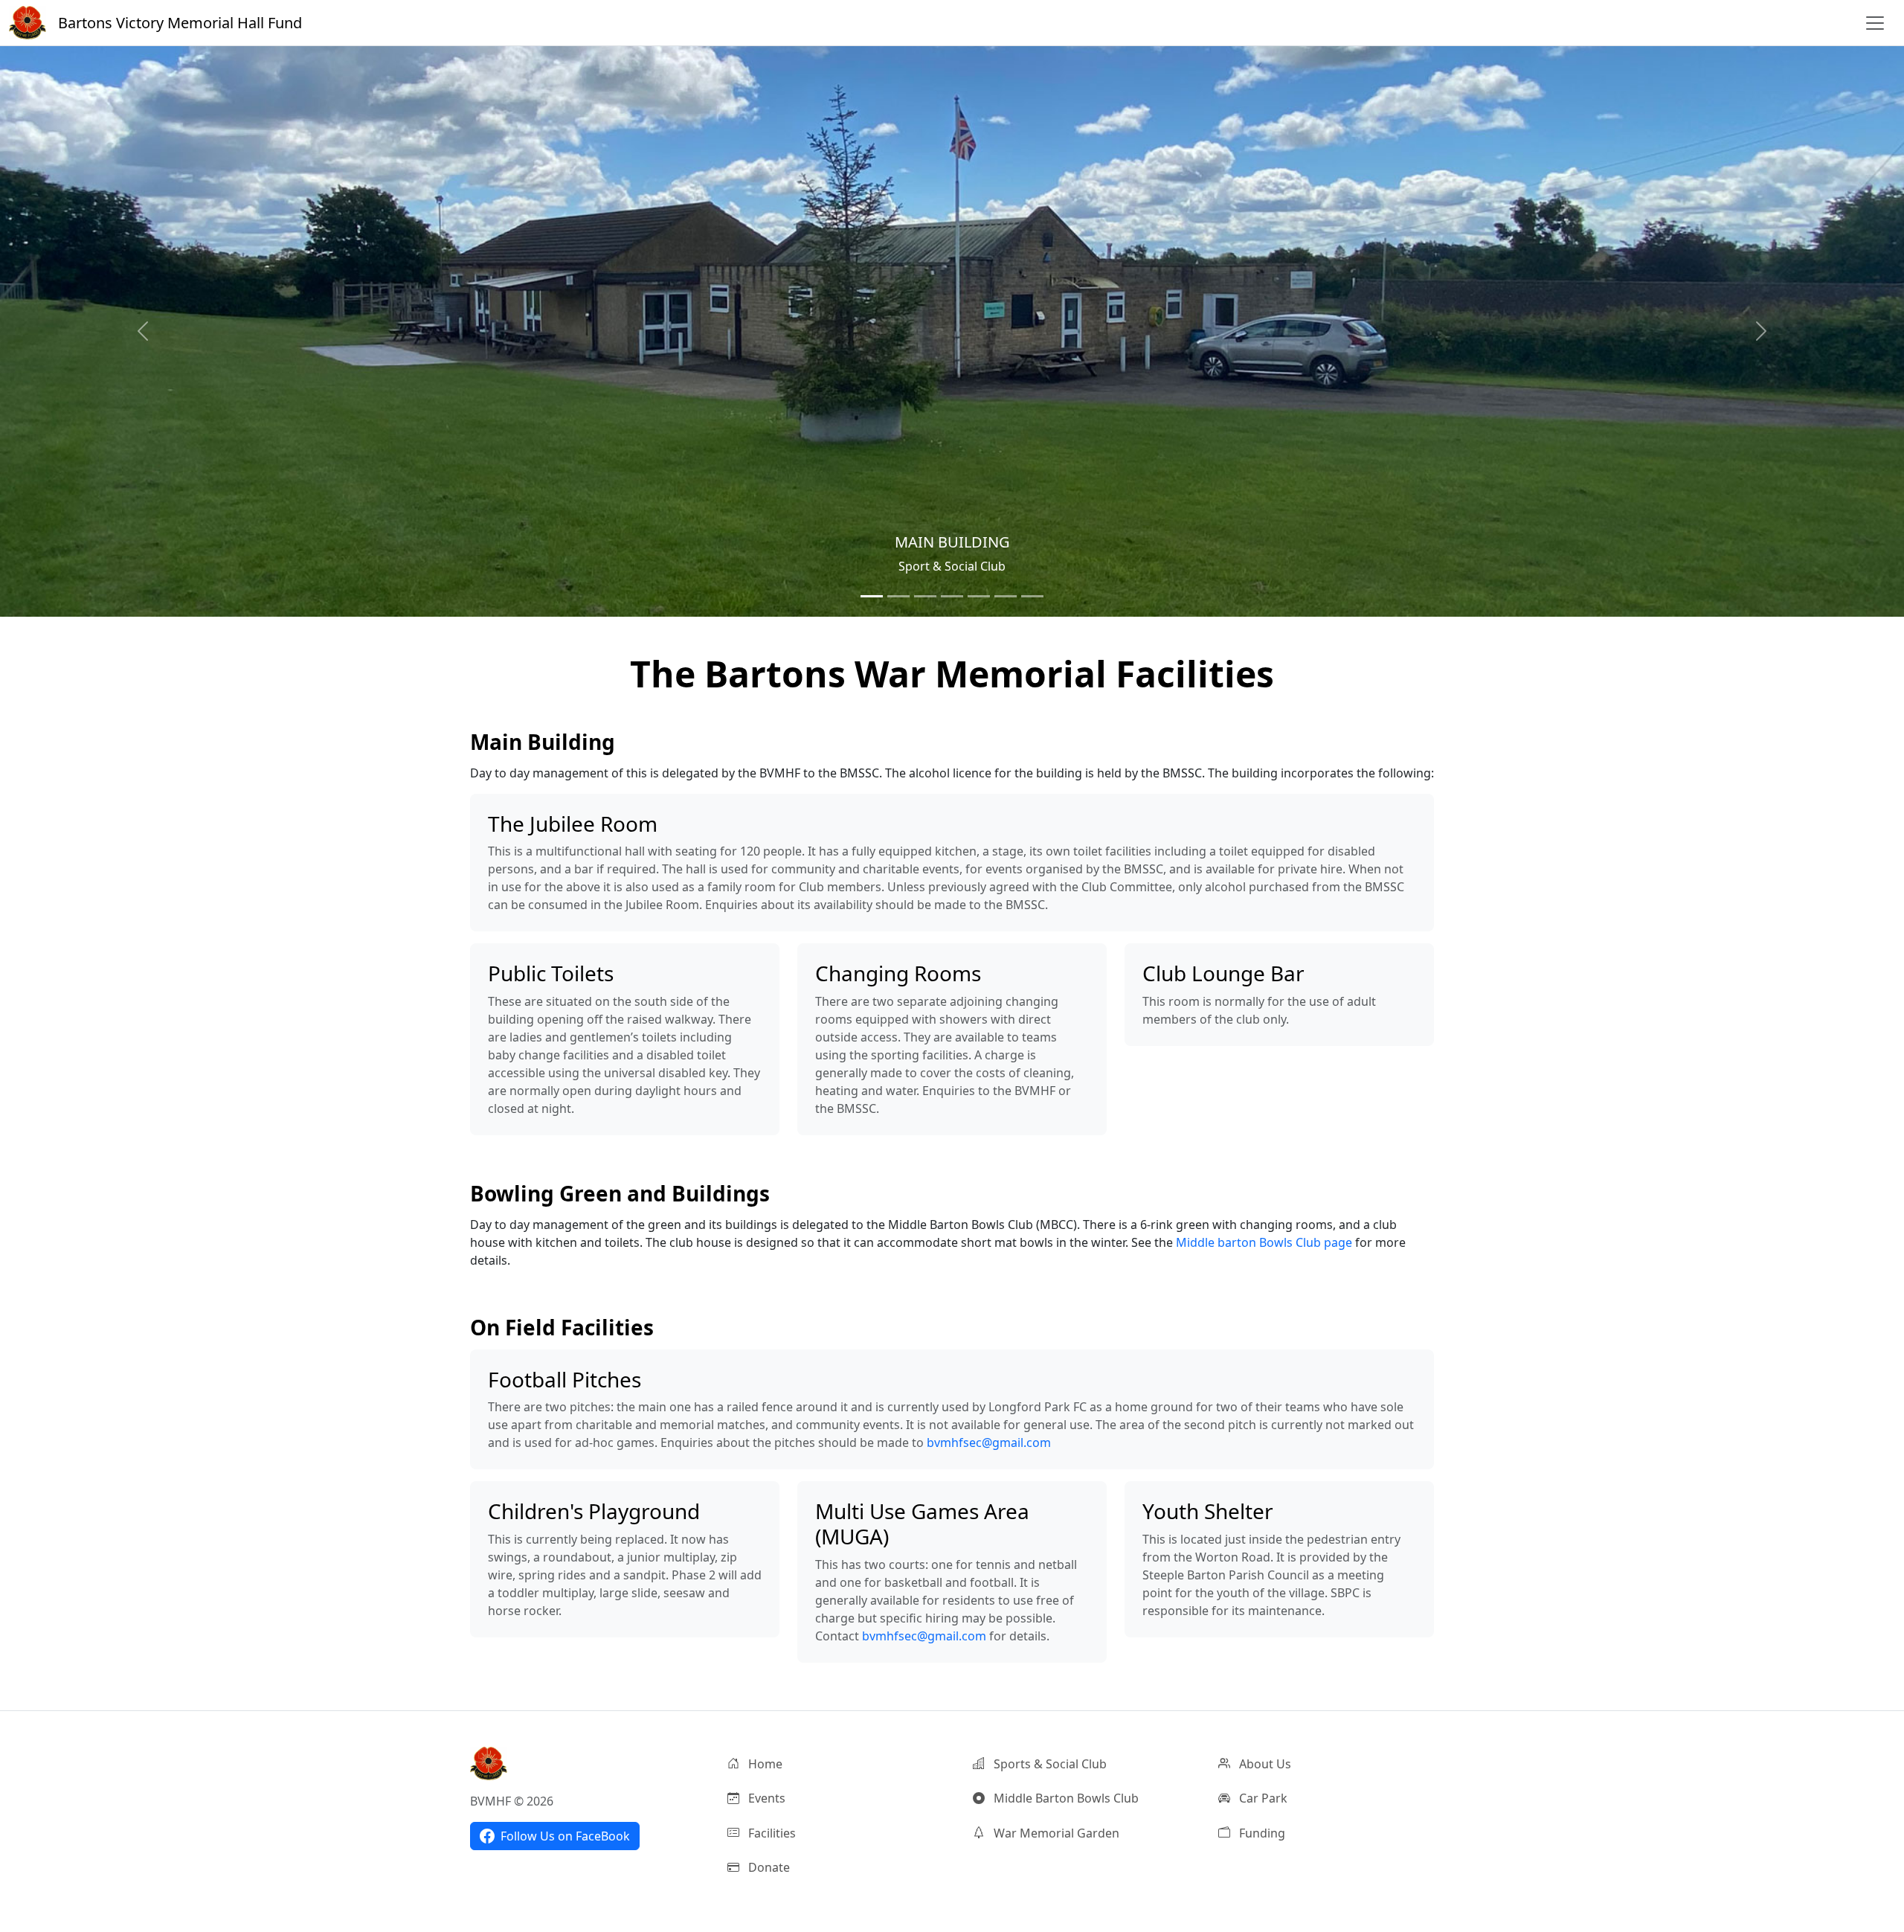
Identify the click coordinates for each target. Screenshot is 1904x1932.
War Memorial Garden (1055, 1833)
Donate (768, 1867)
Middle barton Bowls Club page (1264, 1242)
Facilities (771, 1833)
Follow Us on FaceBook (565, 1836)
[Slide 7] (1032, 596)
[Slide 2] (898, 596)
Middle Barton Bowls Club (1065, 1798)
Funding (1261, 1833)
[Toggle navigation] (1875, 23)
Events (765, 1798)
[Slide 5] (979, 596)
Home (764, 1764)
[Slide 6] (1006, 596)
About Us (1264, 1764)
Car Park (1262, 1798)
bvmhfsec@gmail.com (989, 1442)
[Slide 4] (952, 596)
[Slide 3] (925, 596)
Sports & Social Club (1049, 1764)
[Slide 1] (872, 596)
